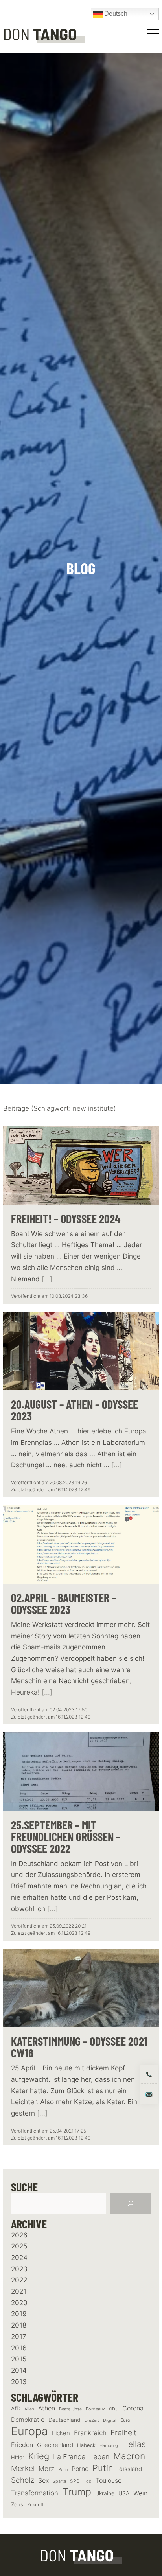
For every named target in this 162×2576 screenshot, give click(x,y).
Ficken (61, 2433)
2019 (19, 2314)
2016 (19, 2348)
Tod (88, 2481)
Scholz (23, 2480)
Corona (133, 2408)
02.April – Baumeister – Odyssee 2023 (64, 1603)
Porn (63, 2469)
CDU (114, 2409)
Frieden (22, 2445)
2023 (19, 2269)
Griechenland (55, 2445)
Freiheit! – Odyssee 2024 (66, 1218)
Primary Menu (154, 33)
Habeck (86, 2445)
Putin (103, 2468)
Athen (47, 2408)
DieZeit (92, 2421)
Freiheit (123, 2433)
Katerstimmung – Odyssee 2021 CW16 (79, 2047)
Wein (140, 2493)
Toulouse (109, 2480)
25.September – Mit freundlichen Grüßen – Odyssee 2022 (66, 1836)
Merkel (23, 2468)
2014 (19, 2370)
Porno (80, 2469)
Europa (29, 2431)
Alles (29, 2409)
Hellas (134, 2444)
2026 (19, 2235)
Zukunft (35, 2505)
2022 (19, 2280)
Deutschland (64, 2420)
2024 (19, 2258)
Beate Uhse (70, 2409)
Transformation (35, 2493)
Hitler (18, 2457)
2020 (19, 2303)
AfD (16, 2408)
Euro (125, 2420)
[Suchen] (131, 2203)
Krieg (39, 2456)
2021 (19, 2291)
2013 (19, 2382)
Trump (77, 2492)
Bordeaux (95, 2409)
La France (69, 2456)
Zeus (17, 2505)
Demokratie (28, 2420)
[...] (47, 1279)
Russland (130, 2469)
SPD (75, 2481)
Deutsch (115, 14)
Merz (46, 2469)
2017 (19, 2337)
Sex (43, 2481)
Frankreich (90, 2433)
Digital (110, 2420)
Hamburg (109, 2446)
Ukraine (105, 2493)
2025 (19, 2246)
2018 (19, 2325)
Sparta (59, 2481)
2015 (19, 2359)
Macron (129, 2456)
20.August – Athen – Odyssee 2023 (75, 1410)
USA (124, 2493)
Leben (99, 2457)
